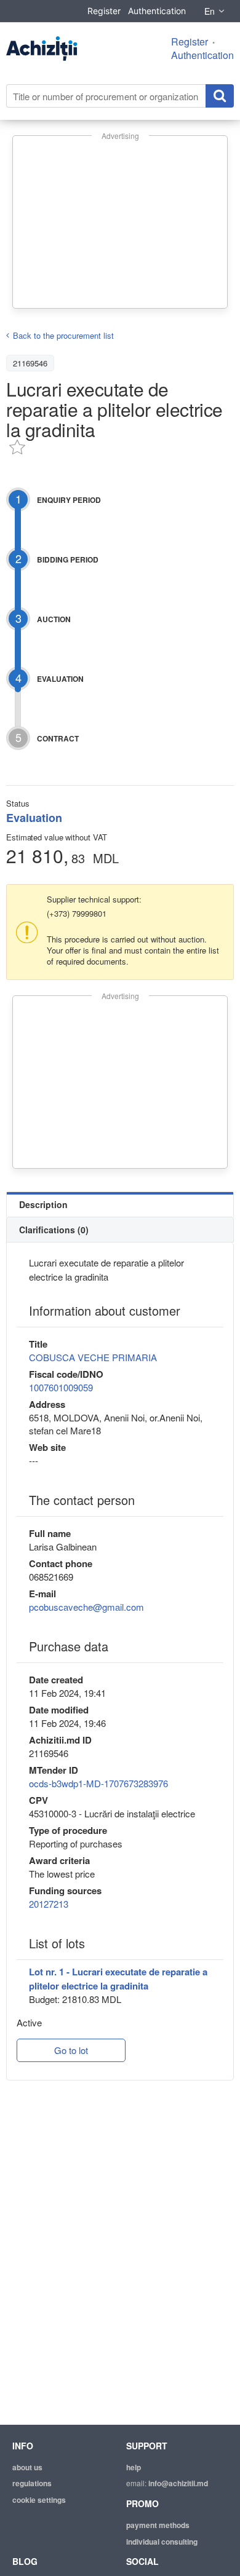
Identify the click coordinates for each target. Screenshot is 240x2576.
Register (104, 11)
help (134, 2467)
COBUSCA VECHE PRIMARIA (93, 1357)
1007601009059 (61, 1387)
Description (43, 1204)
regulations (32, 2483)
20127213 (49, 1904)
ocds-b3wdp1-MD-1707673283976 (98, 1783)
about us (27, 2467)
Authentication (157, 11)
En (210, 11)
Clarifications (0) (54, 1230)
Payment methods (158, 2525)
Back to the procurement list (63, 335)
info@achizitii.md (178, 2483)
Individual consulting (162, 2542)
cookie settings (39, 2500)
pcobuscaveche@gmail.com (86, 1607)
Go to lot (71, 2050)
